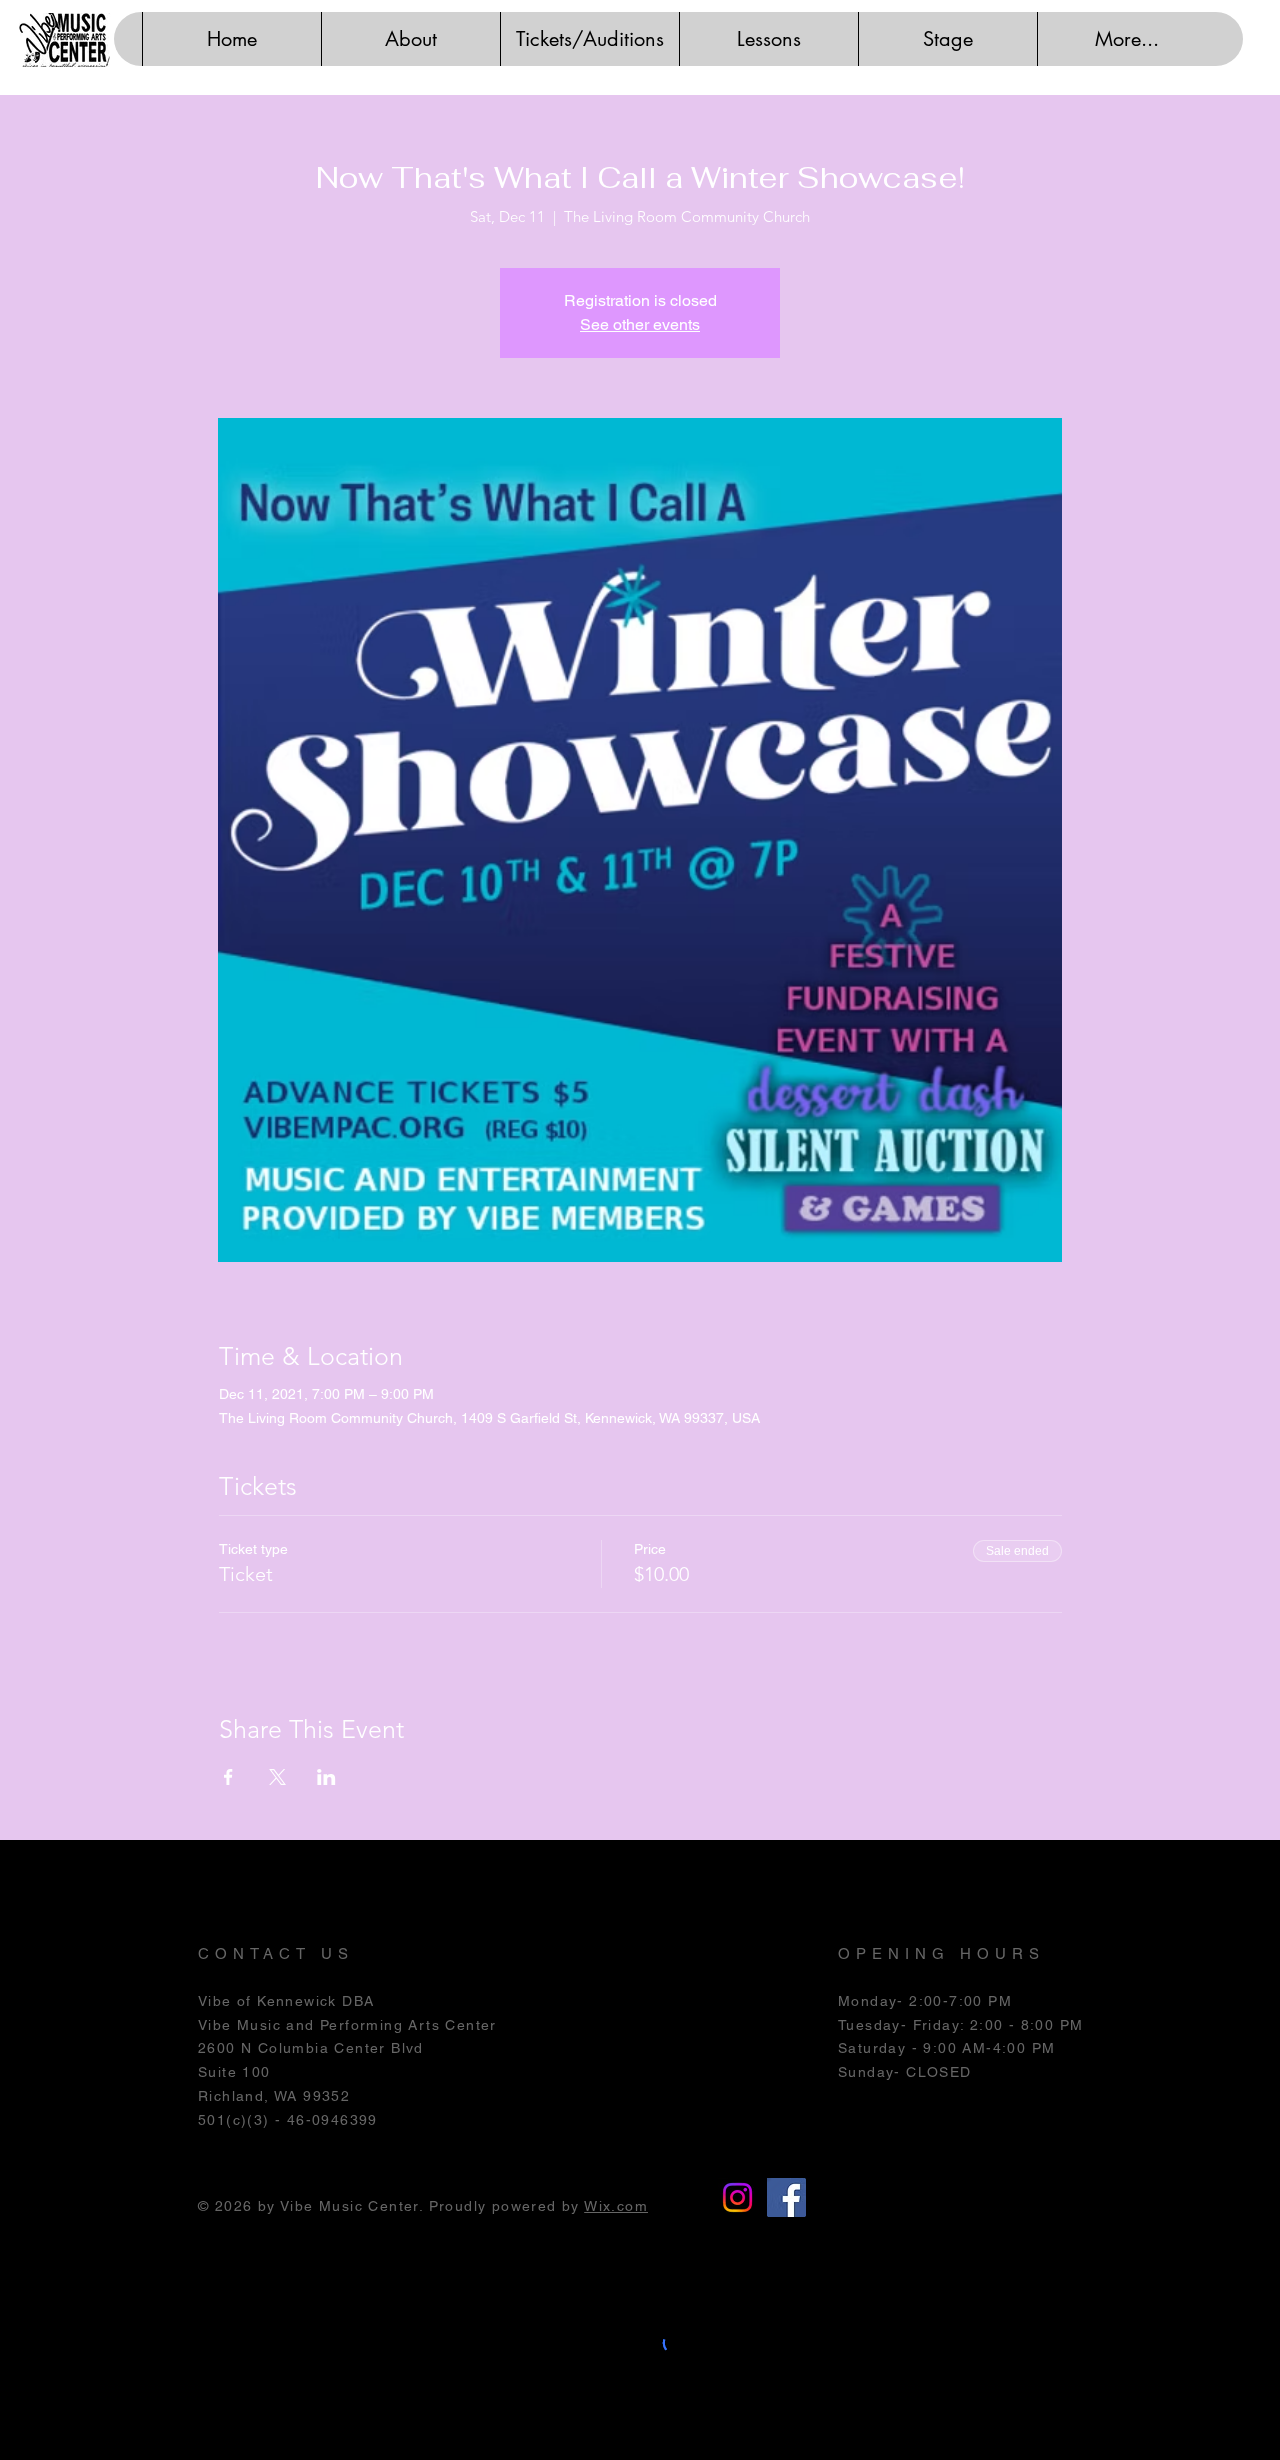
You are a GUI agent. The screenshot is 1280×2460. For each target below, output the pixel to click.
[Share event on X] (277, 1777)
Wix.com (616, 2206)
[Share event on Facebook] (228, 1777)
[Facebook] (786, 2197)
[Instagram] (737, 2197)
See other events (640, 324)
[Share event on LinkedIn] (326, 1777)
